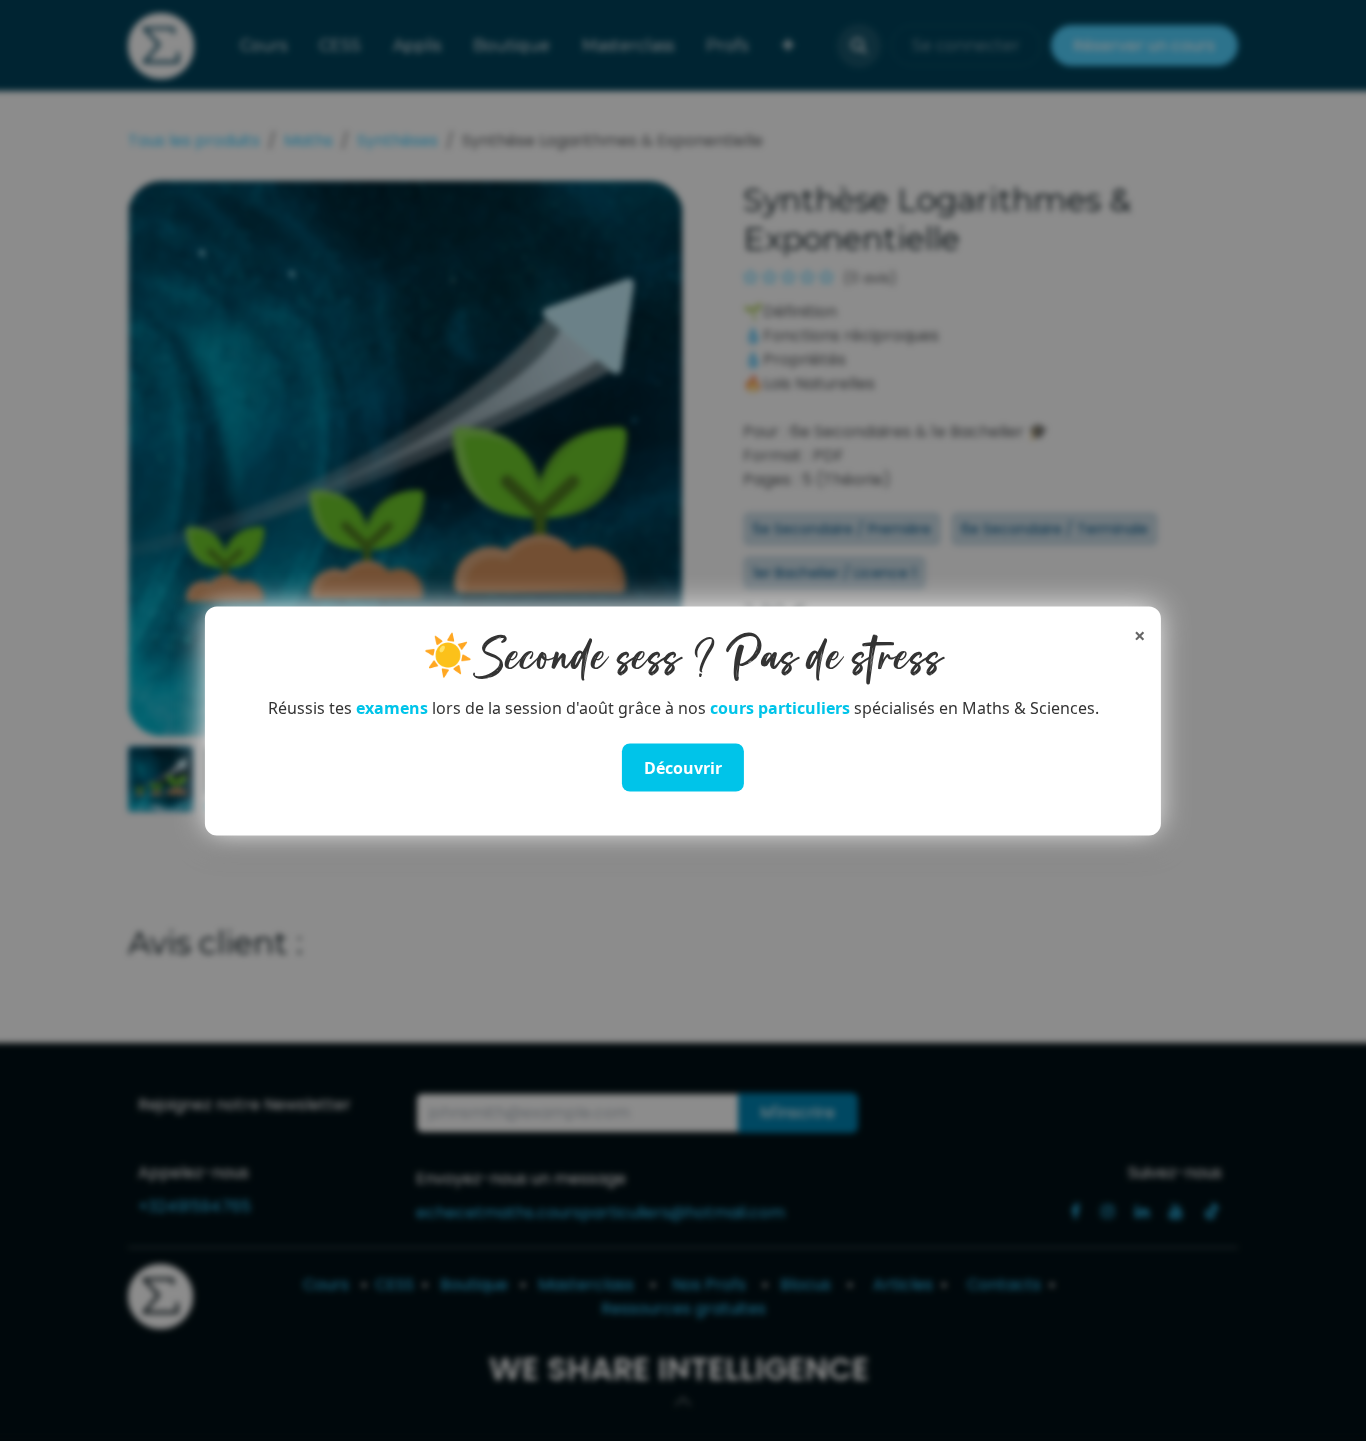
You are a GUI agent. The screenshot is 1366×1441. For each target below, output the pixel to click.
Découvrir (683, 767)
